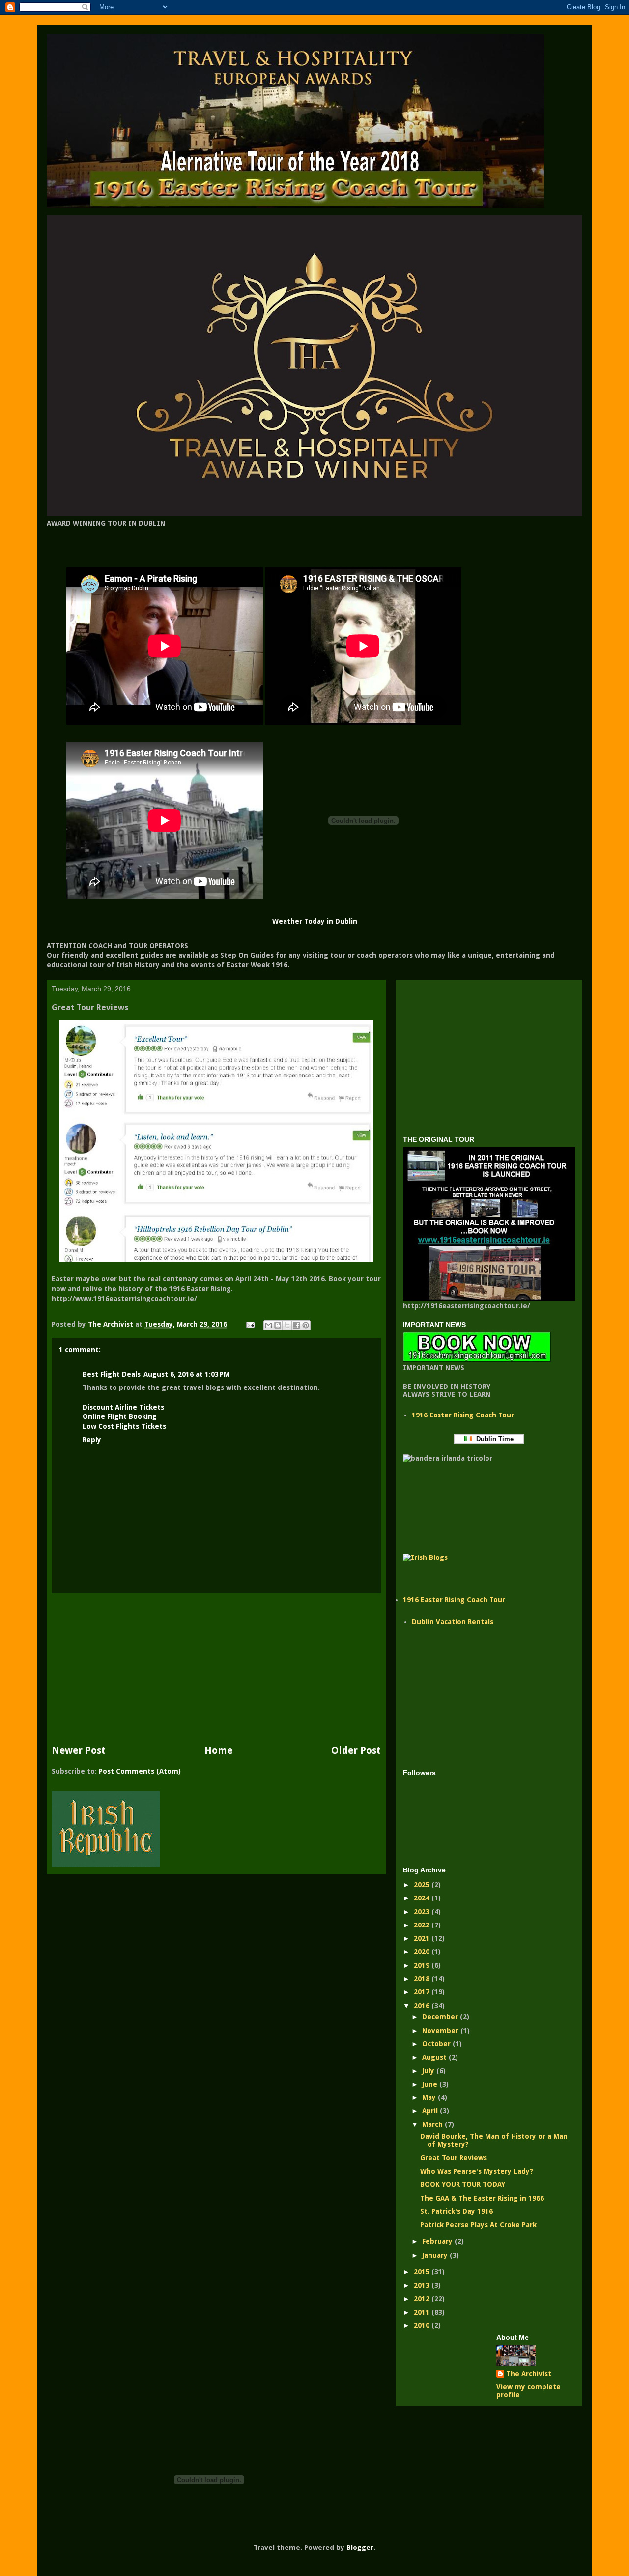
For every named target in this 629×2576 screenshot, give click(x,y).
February (438, 2241)
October (437, 2044)
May (430, 2097)
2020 (423, 1952)
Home (218, 1750)
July (429, 2071)
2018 (423, 1979)
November (441, 2031)
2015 (423, 2272)
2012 (423, 2299)
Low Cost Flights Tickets (124, 1426)
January (436, 2255)
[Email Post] (250, 1324)
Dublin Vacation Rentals (453, 1622)
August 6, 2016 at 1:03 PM (186, 1374)
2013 (423, 2285)
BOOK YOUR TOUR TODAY (463, 2184)
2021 (423, 1938)
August (435, 2057)
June (431, 2084)
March (433, 2124)
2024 (423, 1898)
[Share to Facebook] (296, 1325)
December (441, 2017)
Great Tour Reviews (454, 2158)
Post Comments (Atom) (140, 1771)
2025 (423, 1885)
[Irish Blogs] (425, 1557)
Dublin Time (493, 1439)
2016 (423, 2006)
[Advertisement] (216, 1669)
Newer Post (79, 1750)
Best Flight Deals (112, 1374)
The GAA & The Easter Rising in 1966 (482, 2198)
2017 (423, 1992)
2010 (423, 2325)
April (431, 2111)
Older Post (356, 1750)
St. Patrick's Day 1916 (457, 2211)
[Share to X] (287, 1325)
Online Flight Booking (120, 1416)
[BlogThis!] (278, 1325)
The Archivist (529, 2374)
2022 (423, 1925)
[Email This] (268, 1325)
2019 (423, 1965)
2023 (423, 1912)
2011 (423, 2312)
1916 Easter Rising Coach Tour (463, 1415)
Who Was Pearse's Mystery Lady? (477, 2171)
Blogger (360, 2548)
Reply (92, 1440)
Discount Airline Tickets (123, 1407)
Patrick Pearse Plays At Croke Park (478, 2225)
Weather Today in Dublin (315, 921)
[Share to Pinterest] (306, 1325)
